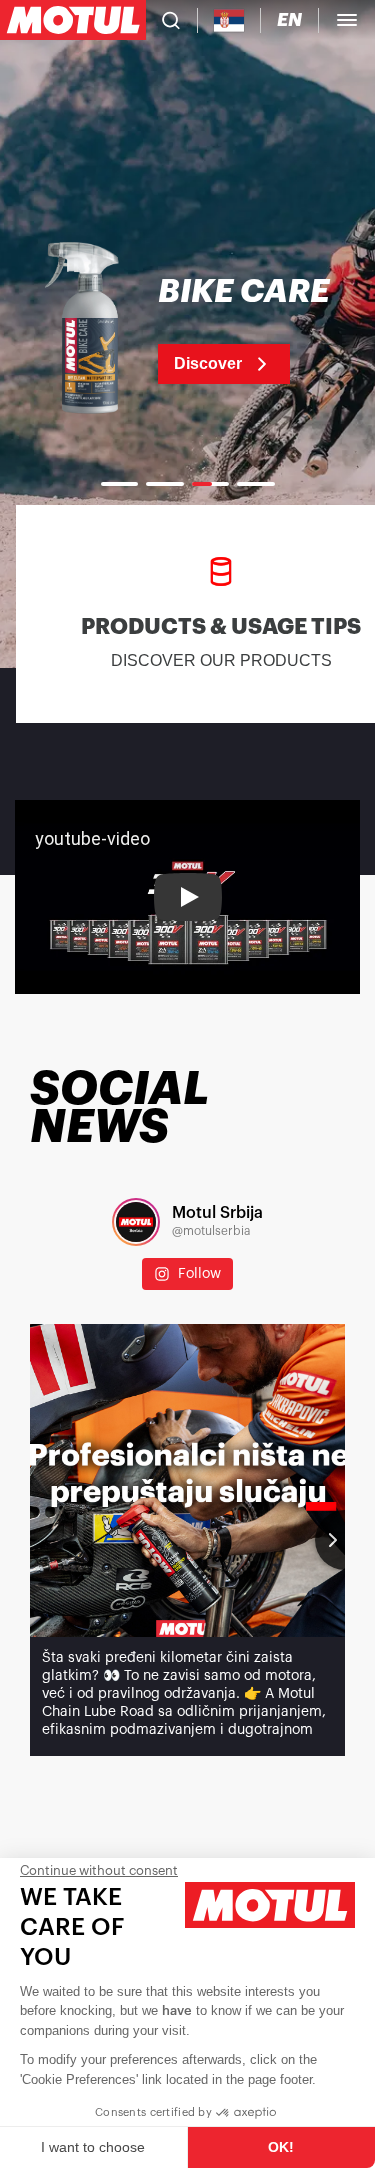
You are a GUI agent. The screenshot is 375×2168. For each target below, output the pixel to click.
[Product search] (171, 20)
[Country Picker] (229, 20)
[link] (187, 330)
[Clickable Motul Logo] (73, 20)
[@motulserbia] (136, 1222)
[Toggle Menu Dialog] (347, 20)
